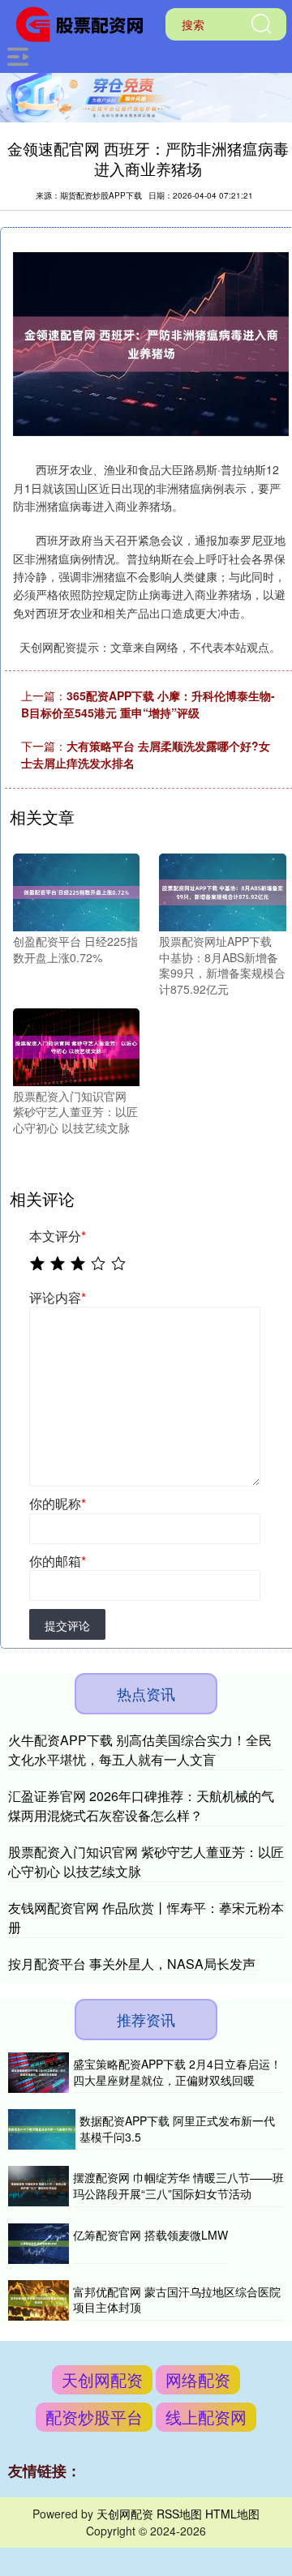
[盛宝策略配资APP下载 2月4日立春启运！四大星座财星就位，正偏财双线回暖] (39, 2073)
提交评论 (67, 1625)
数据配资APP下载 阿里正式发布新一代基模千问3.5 (177, 2129)
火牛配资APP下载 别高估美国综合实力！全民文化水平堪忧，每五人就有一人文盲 (140, 1750)
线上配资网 (206, 2417)
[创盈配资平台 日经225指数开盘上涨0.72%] (76, 891)
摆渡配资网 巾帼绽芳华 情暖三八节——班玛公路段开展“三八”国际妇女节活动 (178, 2185)
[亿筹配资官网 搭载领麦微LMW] (39, 2244)
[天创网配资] (85, 23)
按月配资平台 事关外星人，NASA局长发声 (132, 1964)
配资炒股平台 (94, 2417)
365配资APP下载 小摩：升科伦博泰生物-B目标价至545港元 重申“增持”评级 (148, 704)
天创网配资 (102, 2379)
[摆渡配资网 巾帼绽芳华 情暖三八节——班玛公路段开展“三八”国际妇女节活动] (39, 2186)
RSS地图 (179, 2514)
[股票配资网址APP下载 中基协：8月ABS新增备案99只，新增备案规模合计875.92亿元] (222, 891)
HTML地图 (232, 2514)
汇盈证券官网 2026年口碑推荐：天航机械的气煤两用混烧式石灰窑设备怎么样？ (141, 1806)
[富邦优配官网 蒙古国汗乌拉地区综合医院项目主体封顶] (39, 2300)
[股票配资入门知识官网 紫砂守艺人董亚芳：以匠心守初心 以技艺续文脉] (76, 1045)
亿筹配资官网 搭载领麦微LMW (150, 2235)
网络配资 (198, 2379)
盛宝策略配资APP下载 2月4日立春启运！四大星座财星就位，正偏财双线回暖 (177, 2072)
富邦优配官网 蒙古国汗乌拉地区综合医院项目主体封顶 (177, 2300)
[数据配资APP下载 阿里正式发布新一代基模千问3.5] (42, 2129)
